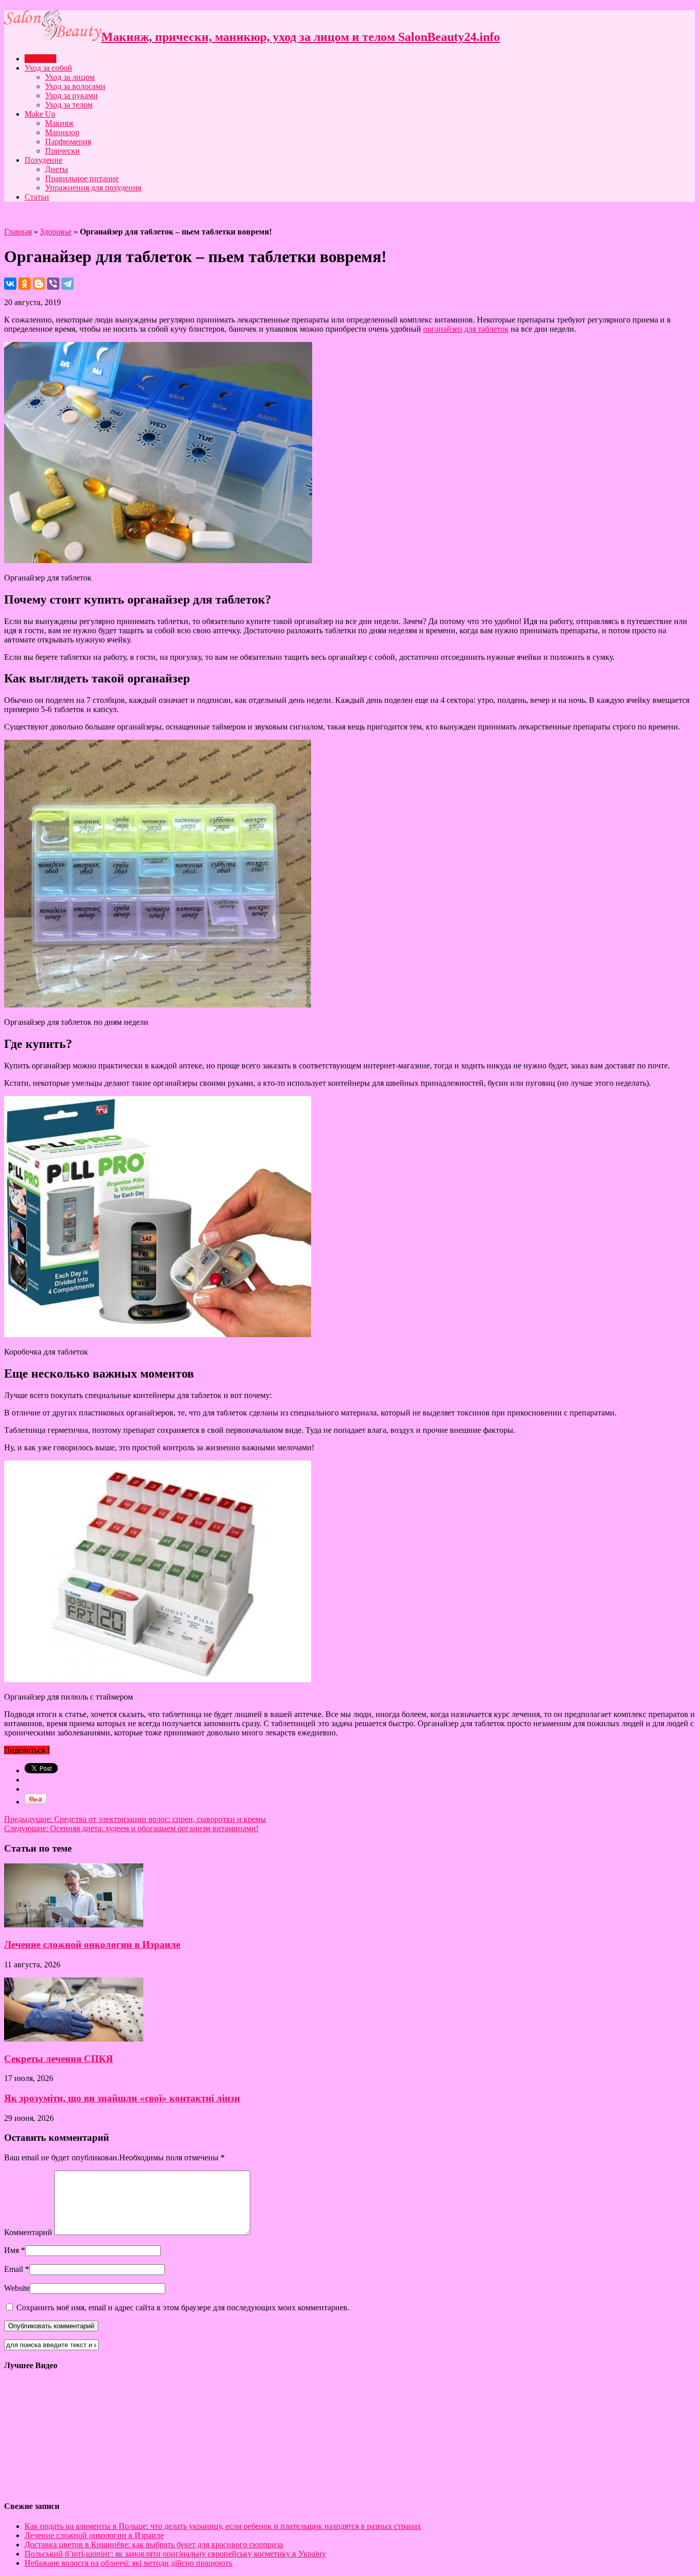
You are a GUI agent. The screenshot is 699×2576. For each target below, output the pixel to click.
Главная (18, 232)
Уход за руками (71, 95)
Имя (12, 2250)
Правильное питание (82, 178)
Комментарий (28, 2232)
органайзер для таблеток (466, 329)
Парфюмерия (68, 142)
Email (14, 2269)
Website (17, 2288)
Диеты (57, 169)
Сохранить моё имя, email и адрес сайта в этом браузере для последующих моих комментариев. (183, 2307)
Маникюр (62, 132)
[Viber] (53, 284)
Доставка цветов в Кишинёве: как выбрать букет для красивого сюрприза (154, 2545)
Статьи (37, 197)
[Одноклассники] (25, 284)
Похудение (43, 160)
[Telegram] (68, 284)
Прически (62, 151)
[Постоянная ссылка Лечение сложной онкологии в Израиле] (74, 1925)
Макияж (59, 123)
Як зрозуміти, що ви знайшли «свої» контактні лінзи (122, 2098)
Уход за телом (69, 105)
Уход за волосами (75, 86)
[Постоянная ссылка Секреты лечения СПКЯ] (74, 2039)
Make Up (40, 114)
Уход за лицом (70, 77)
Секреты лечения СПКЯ (59, 2059)
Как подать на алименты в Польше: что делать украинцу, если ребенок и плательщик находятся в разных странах (223, 2526)
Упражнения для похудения (93, 188)
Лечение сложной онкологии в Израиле (92, 1945)
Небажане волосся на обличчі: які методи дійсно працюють (128, 2563)
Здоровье (40, 59)
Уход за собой (48, 68)
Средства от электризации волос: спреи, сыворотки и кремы (135, 1819)
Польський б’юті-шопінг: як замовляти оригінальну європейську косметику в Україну (175, 2554)
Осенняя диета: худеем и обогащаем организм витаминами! (131, 1828)
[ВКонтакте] (10, 284)
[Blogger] (39, 284)
